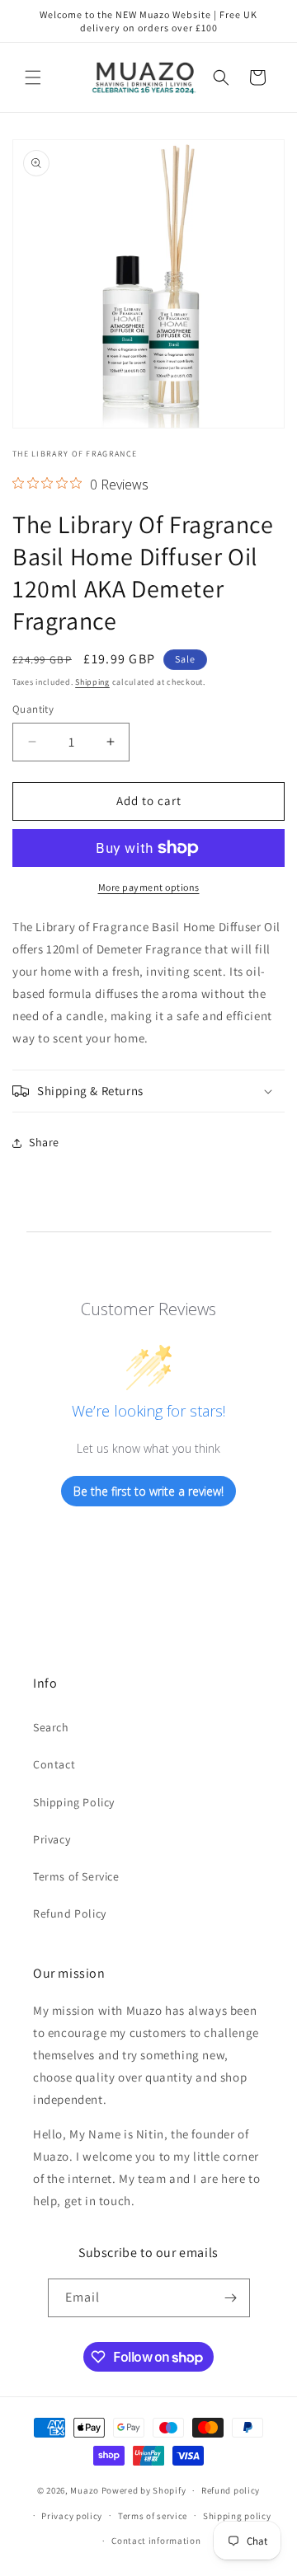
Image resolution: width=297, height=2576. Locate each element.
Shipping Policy (74, 1802)
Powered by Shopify (144, 2490)
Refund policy (231, 2490)
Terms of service (153, 2516)
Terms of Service (76, 1876)
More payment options (149, 887)
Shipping (92, 682)
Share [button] (44, 1142)
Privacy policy (72, 2516)
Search (51, 1727)
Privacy (52, 1839)
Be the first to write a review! (148, 1491)
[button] (33, 77)
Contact (54, 1764)
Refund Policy (70, 1913)
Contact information (156, 2541)
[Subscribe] (231, 2298)
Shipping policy (237, 2516)
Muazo (85, 2490)
